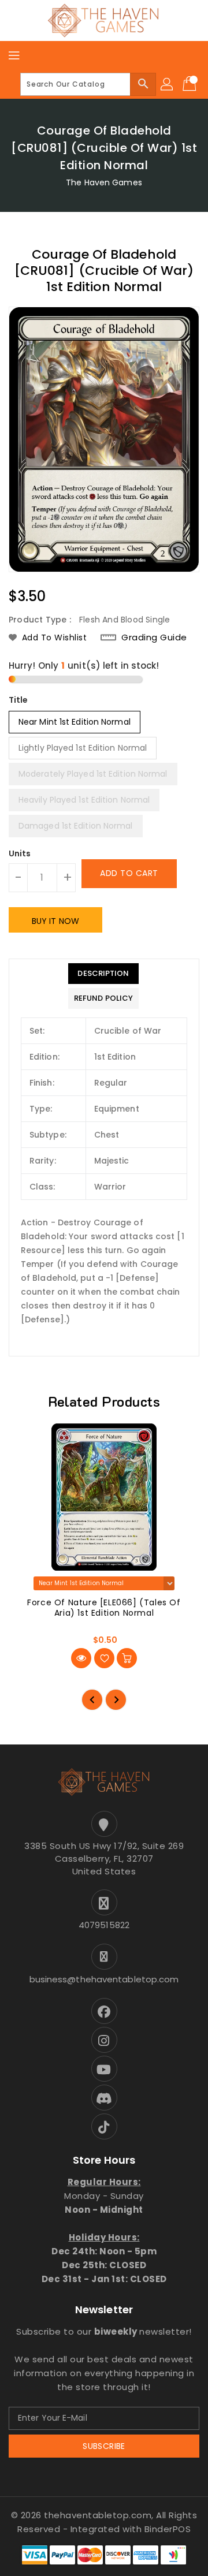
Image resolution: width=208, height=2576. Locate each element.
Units (20, 853)
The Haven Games (104, 182)
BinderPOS (168, 2529)
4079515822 (104, 1925)
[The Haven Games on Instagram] (104, 2040)
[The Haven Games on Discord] (104, 2098)
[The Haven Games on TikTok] (104, 2126)
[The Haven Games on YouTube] (104, 2069)
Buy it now (55, 921)
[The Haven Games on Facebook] (104, 2011)
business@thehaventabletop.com (104, 1979)
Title (18, 700)
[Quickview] (81, 1658)
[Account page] (168, 84)
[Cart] (191, 84)
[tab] (103, 974)
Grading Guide (154, 637)
